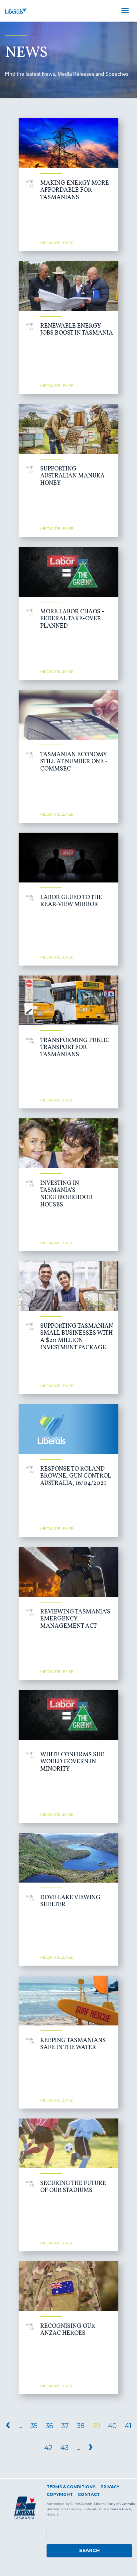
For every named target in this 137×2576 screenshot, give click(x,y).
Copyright (60, 2494)
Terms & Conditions (71, 2487)
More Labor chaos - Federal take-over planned (72, 619)
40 (112, 2426)
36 (49, 2426)
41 (128, 2426)
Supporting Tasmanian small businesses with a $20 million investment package (77, 1337)
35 (34, 2426)
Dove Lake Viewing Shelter (70, 1901)
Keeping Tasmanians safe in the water (73, 2044)
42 (48, 2448)
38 (81, 2426)
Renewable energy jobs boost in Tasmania (77, 330)
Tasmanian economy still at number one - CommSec (74, 762)
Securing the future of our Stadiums (73, 2187)
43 (65, 2448)
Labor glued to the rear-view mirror (71, 901)
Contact (89, 2494)
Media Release (57, 243)
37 (65, 2426)
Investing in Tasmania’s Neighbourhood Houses (66, 1194)
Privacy (110, 2487)
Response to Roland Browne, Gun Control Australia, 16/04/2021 (76, 1476)
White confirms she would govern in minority (72, 1762)
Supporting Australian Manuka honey (72, 476)
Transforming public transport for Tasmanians (75, 1048)
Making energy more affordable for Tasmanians (75, 190)
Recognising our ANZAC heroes (68, 2330)
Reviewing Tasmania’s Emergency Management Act (75, 1619)
